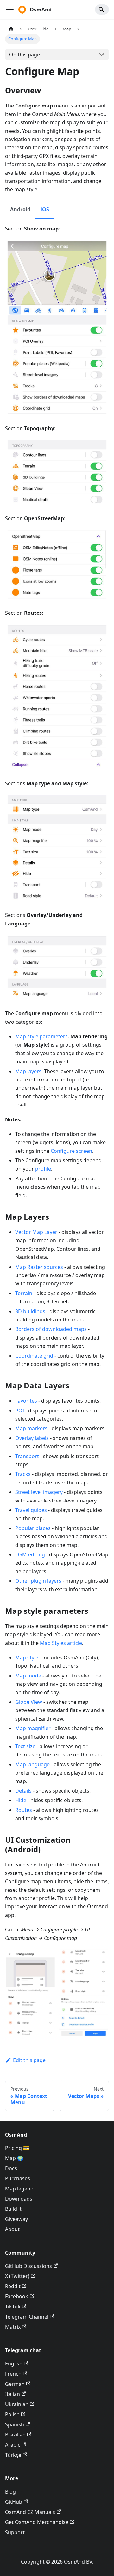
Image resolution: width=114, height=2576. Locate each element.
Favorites (26, 1401)
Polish (12, 2414)
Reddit (13, 2286)
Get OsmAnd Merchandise (37, 2522)
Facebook (17, 2296)
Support (15, 2532)
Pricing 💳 (17, 2148)
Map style (27, 1658)
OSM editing (30, 1554)
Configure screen (71, 1151)
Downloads (19, 2199)
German (15, 2384)
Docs (11, 2168)
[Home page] (11, 29)
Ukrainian (17, 2404)
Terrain (24, 1293)
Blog (10, 2492)
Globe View (29, 1702)
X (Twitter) (17, 2276)
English (14, 2364)
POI (20, 1411)
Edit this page (29, 2060)
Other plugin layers (38, 1581)
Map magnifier (33, 1728)
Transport (27, 1456)
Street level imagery (39, 1492)
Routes (24, 1810)
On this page (25, 55)
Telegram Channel (27, 2317)
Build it (13, 2209)
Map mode (28, 1676)
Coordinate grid (34, 1356)
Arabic (13, 2445)
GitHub (14, 2502)
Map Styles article (61, 1643)
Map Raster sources (39, 1267)
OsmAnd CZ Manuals (30, 2512)
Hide (21, 1800)
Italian (13, 2394)
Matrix (13, 2327)
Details (23, 1791)
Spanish (15, 2424)
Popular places (33, 1528)
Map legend (19, 2189)
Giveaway (16, 2219)
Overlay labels (32, 1438)
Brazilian (15, 2435)
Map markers (31, 1428)
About (12, 2229)
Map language (32, 1764)
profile (43, 1169)
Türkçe (13, 2455)
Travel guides (31, 1510)
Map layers (28, 1071)
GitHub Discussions (28, 2266)
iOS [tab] (45, 209)
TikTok (13, 2307)
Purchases (18, 2178)
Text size (25, 1746)
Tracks (23, 1474)
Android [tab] (20, 209)
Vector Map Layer (36, 1232)
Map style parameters (41, 1036)
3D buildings (30, 1311)
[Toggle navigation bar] (10, 10)
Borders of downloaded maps (51, 1329)
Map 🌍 (14, 2158)
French (13, 2374)
